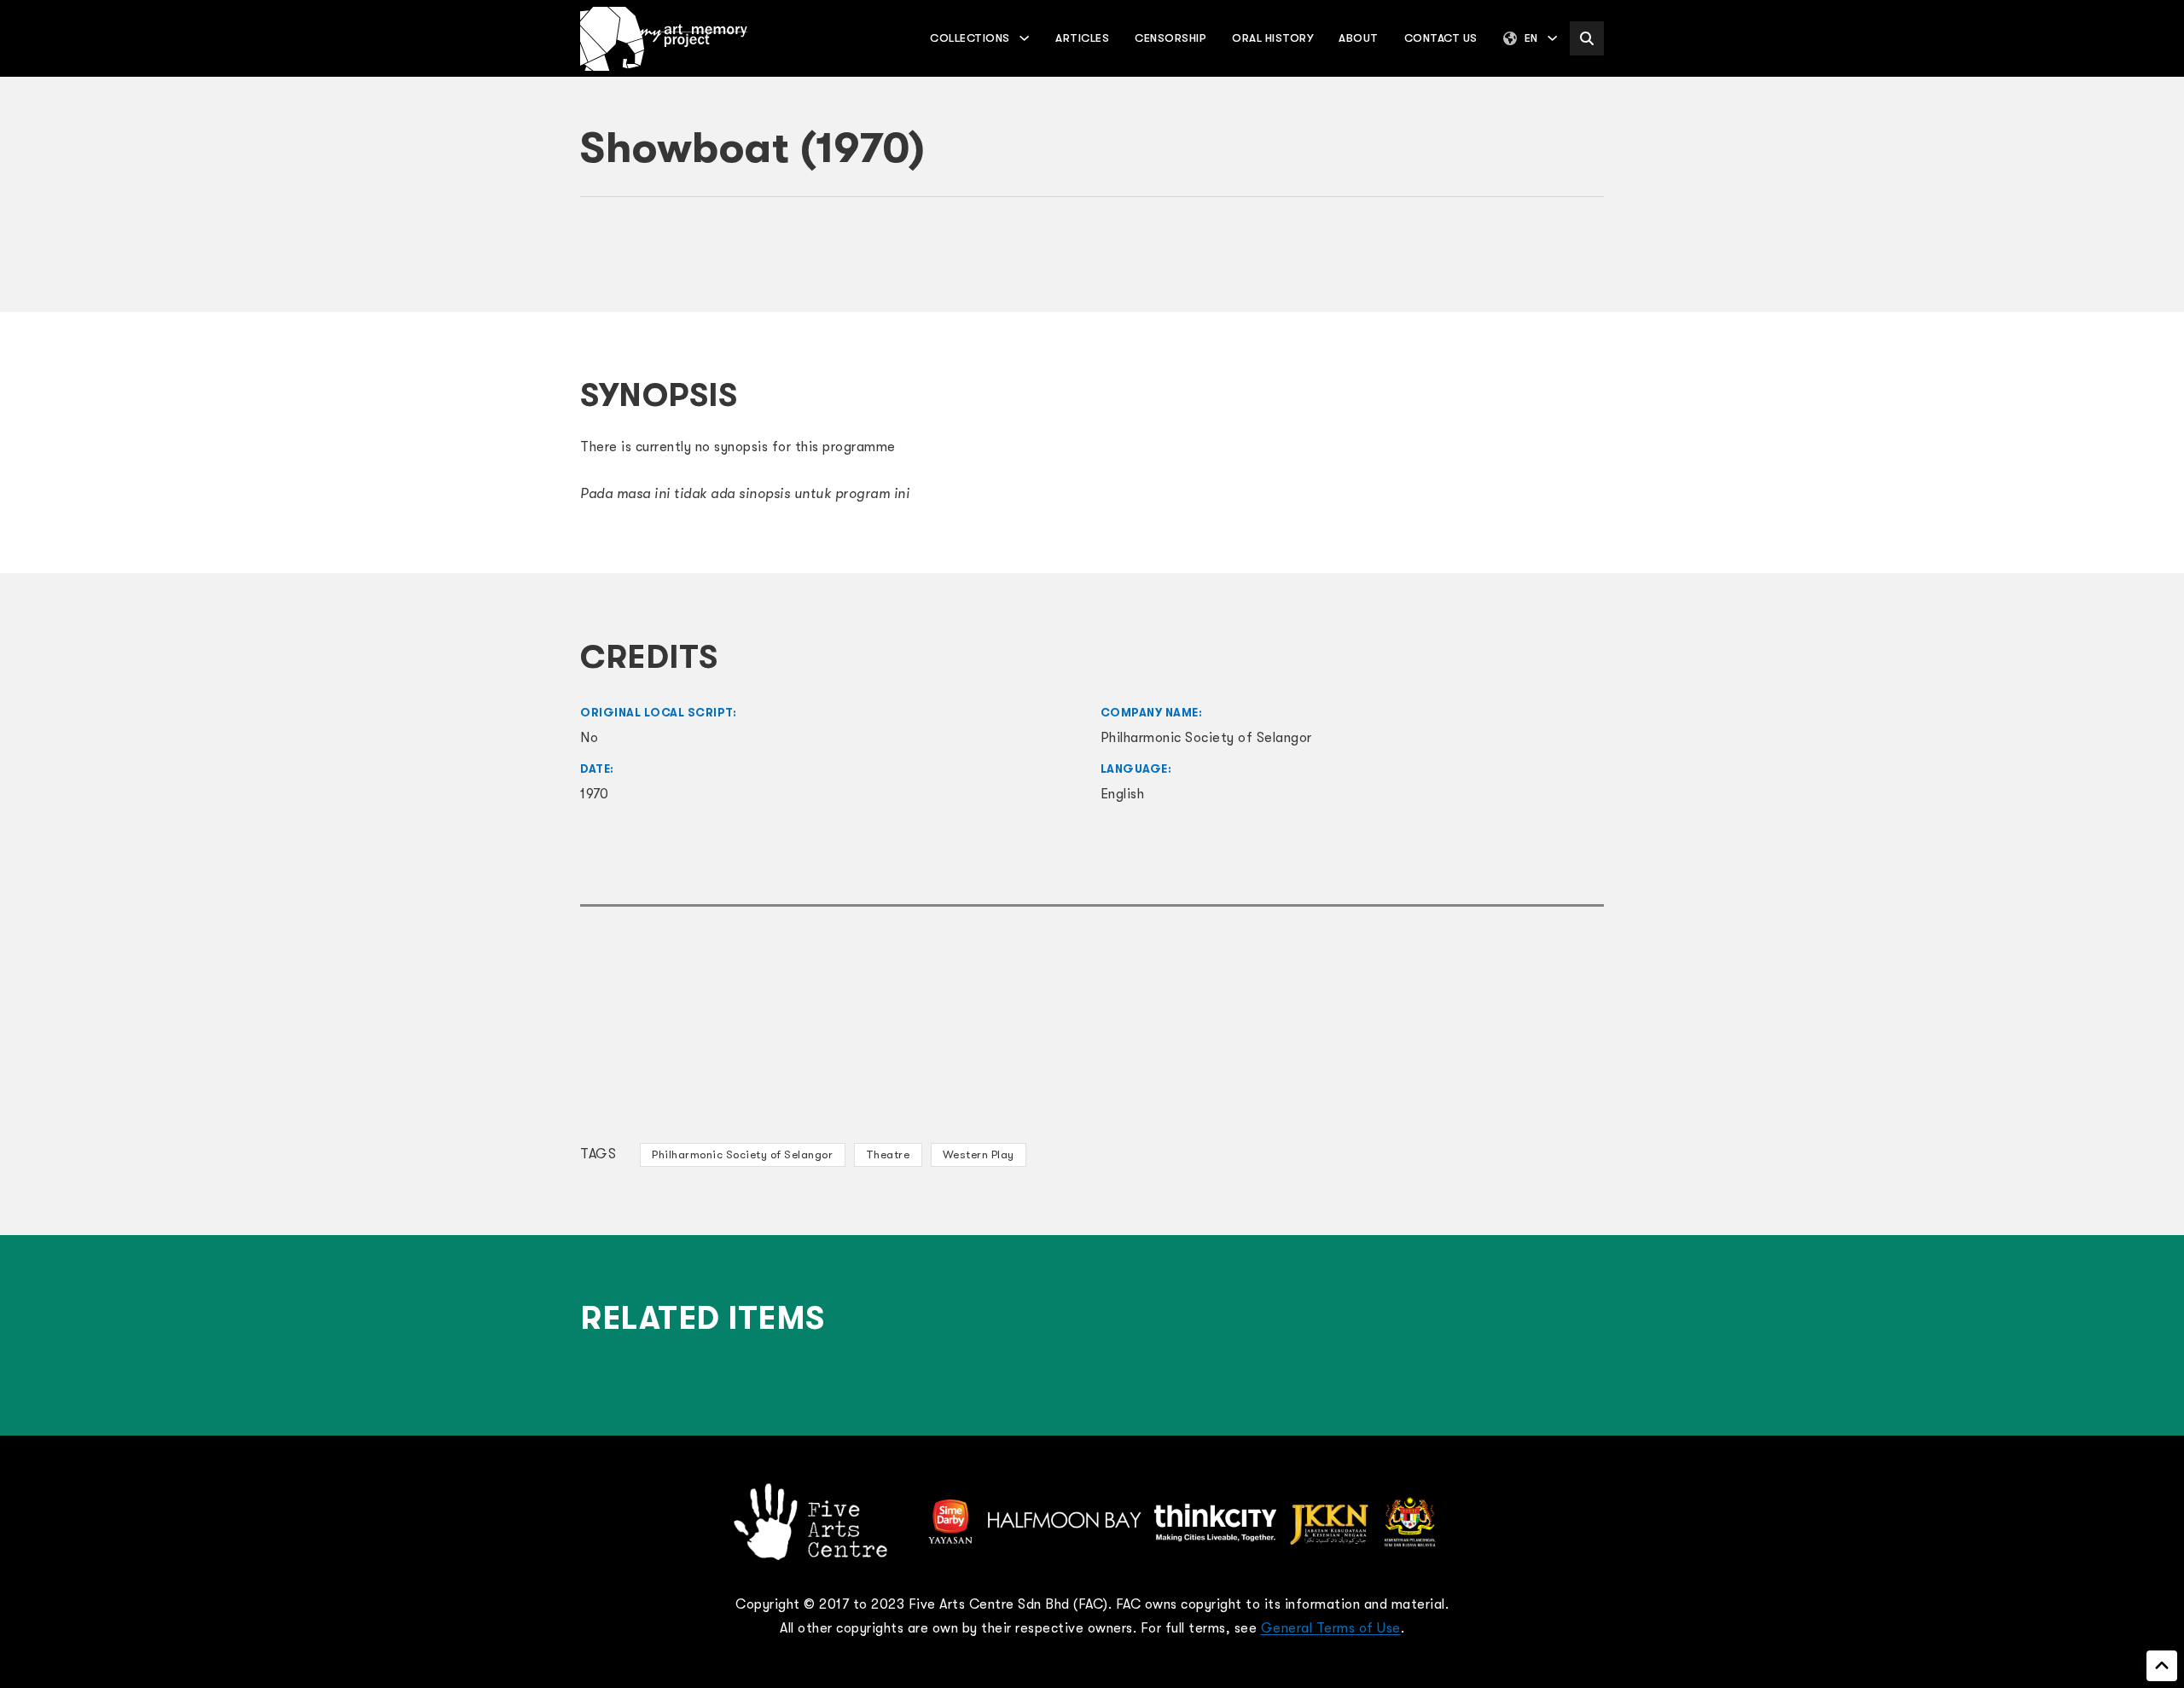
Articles (1082, 38)
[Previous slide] (601, 264)
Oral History (1272, 38)
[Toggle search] (1587, 38)
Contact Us (1441, 38)
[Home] (664, 39)
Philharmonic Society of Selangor (742, 1154)
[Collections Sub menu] (1024, 38)
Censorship (1170, 38)
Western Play (979, 1154)
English (1123, 794)
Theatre (888, 1154)
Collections (970, 38)
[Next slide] (1583, 264)
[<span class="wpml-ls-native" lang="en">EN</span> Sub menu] (1552, 38)
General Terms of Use (1331, 1628)
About (1359, 38)
